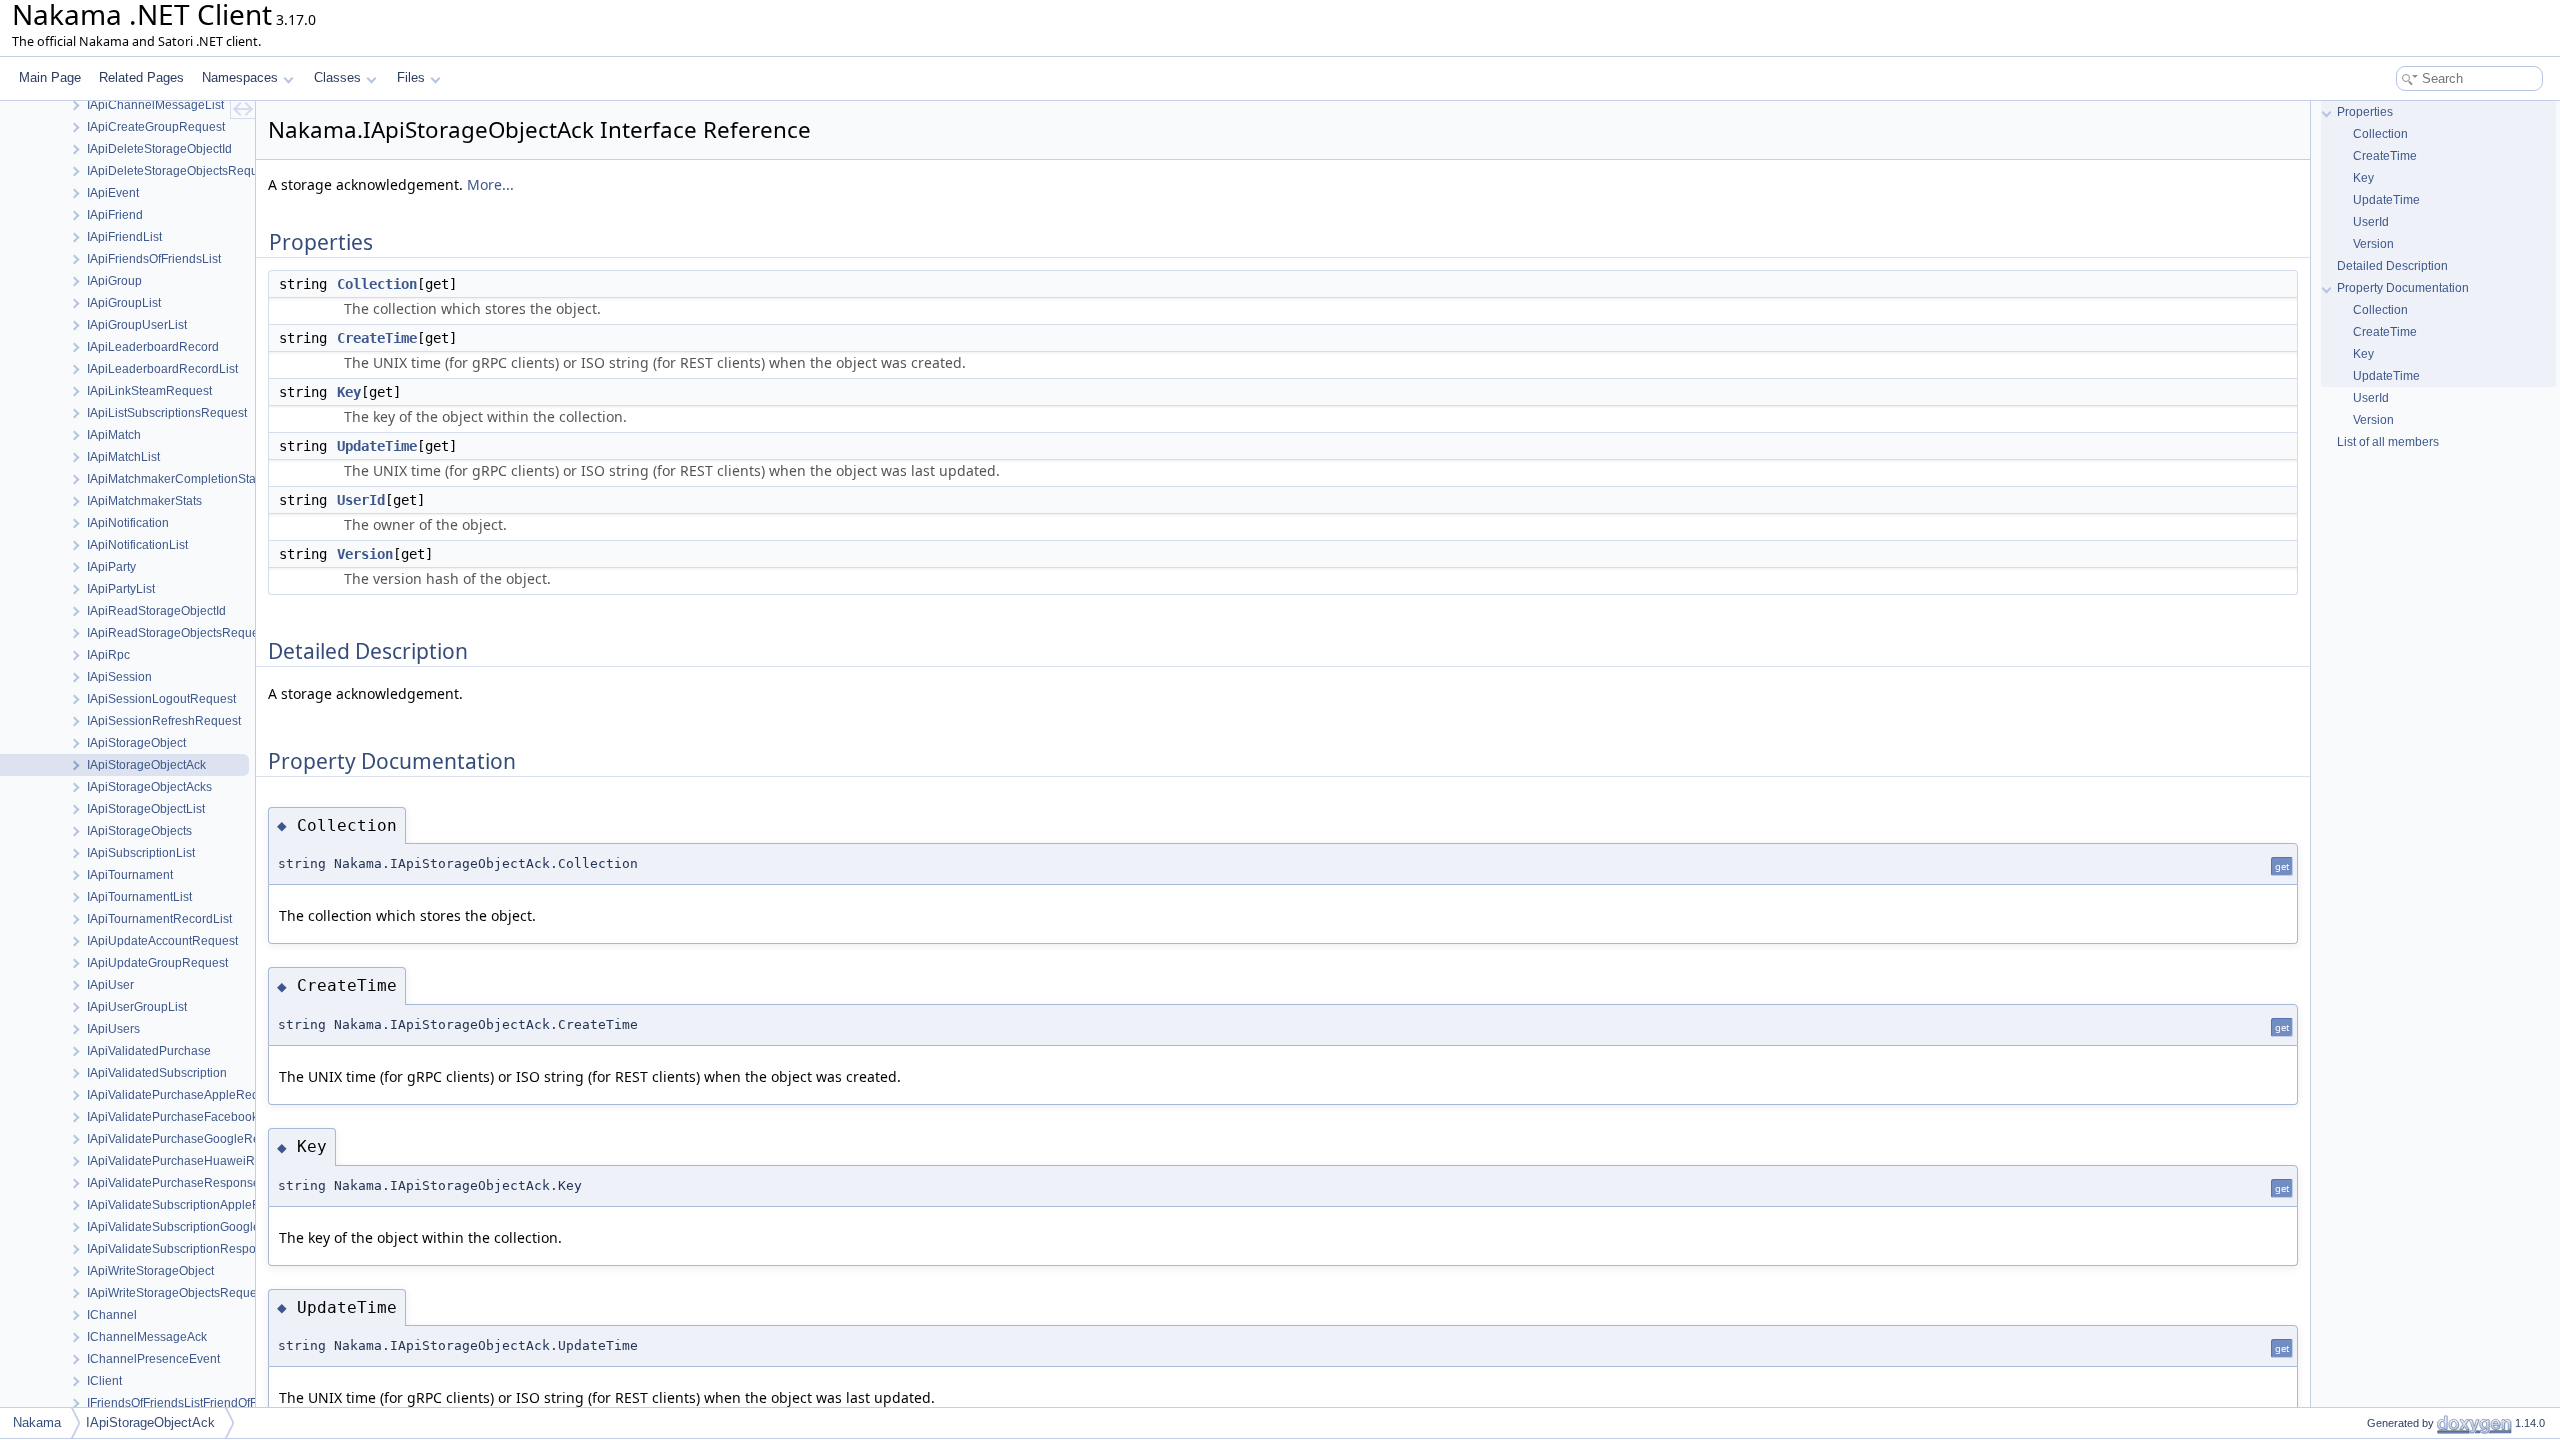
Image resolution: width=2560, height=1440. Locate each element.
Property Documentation (2403, 288)
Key (349, 392)
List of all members (2388, 442)
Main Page (50, 77)
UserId (361, 500)
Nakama (37, 1422)
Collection (377, 284)
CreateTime (377, 338)
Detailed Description (2392, 266)
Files (411, 77)
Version (365, 554)
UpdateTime (377, 446)
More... (490, 184)
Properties (2365, 112)
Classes (337, 77)
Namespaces (240, 77)
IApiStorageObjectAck (150, 1422)
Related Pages (141, 77)
